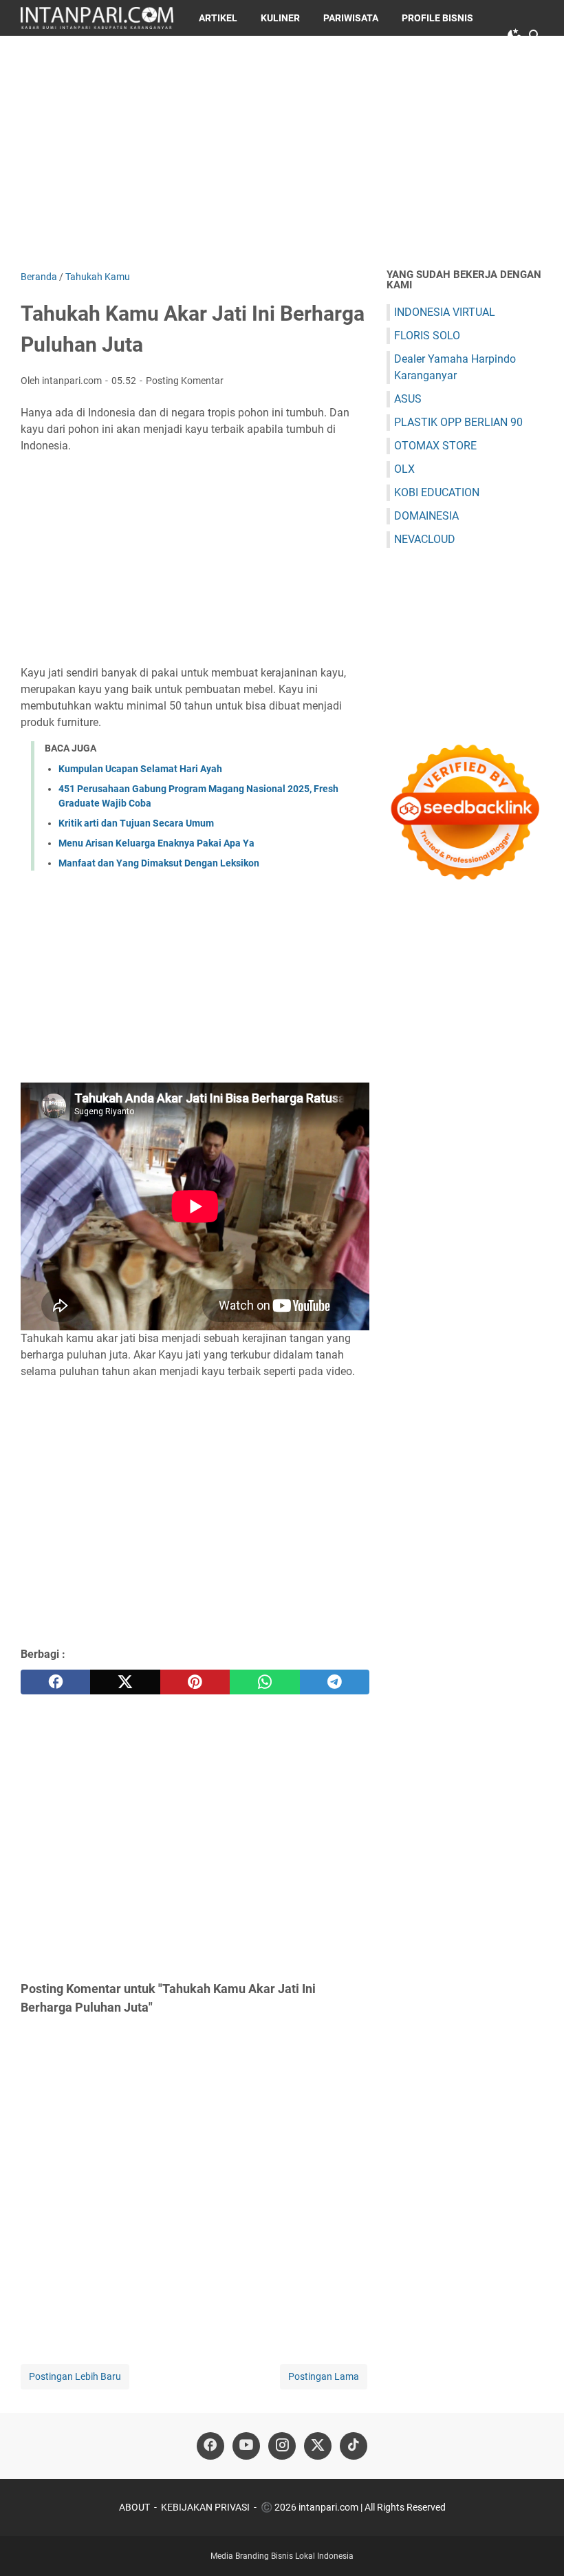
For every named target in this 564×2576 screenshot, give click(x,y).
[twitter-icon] (318, 2446)
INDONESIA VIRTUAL (445, 312)
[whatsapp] (264, 1682)
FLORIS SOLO (427, 336)
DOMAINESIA (426, 516)
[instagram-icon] (282, 2446)
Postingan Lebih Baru (75, 2376)
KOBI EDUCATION (437, 492)
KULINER (280, 18)
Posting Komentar (185, 381)
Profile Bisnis (437, 18)
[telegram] (335, 1682)
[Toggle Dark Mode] (514, 36)
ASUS (408, 399)
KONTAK (134, 54)
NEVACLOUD (425, 539)
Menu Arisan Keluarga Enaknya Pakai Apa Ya (156, 843)
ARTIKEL (218, 18)
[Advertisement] (282, 153)
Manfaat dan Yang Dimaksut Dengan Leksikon (159, 863)
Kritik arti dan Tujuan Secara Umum (136, 823)
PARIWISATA (351, 18)
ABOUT (134, 2507)
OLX (404, 469)
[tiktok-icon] (354, 2446)
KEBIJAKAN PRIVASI (205, 2507)
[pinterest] (195, 1682)
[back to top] (536, 2545)
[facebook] (55, 1682)
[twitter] (125, 1682)
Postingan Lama (324, 2376)
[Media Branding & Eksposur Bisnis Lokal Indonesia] (97, 18)
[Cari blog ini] (535, 36)
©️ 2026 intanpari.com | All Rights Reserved (353, 2507)
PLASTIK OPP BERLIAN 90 (458, 422)
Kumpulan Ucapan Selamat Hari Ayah (140, 769)
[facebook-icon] (210, 2446)
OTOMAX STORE (435, 446)
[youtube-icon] (246, 2446)
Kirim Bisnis (62, 54)
